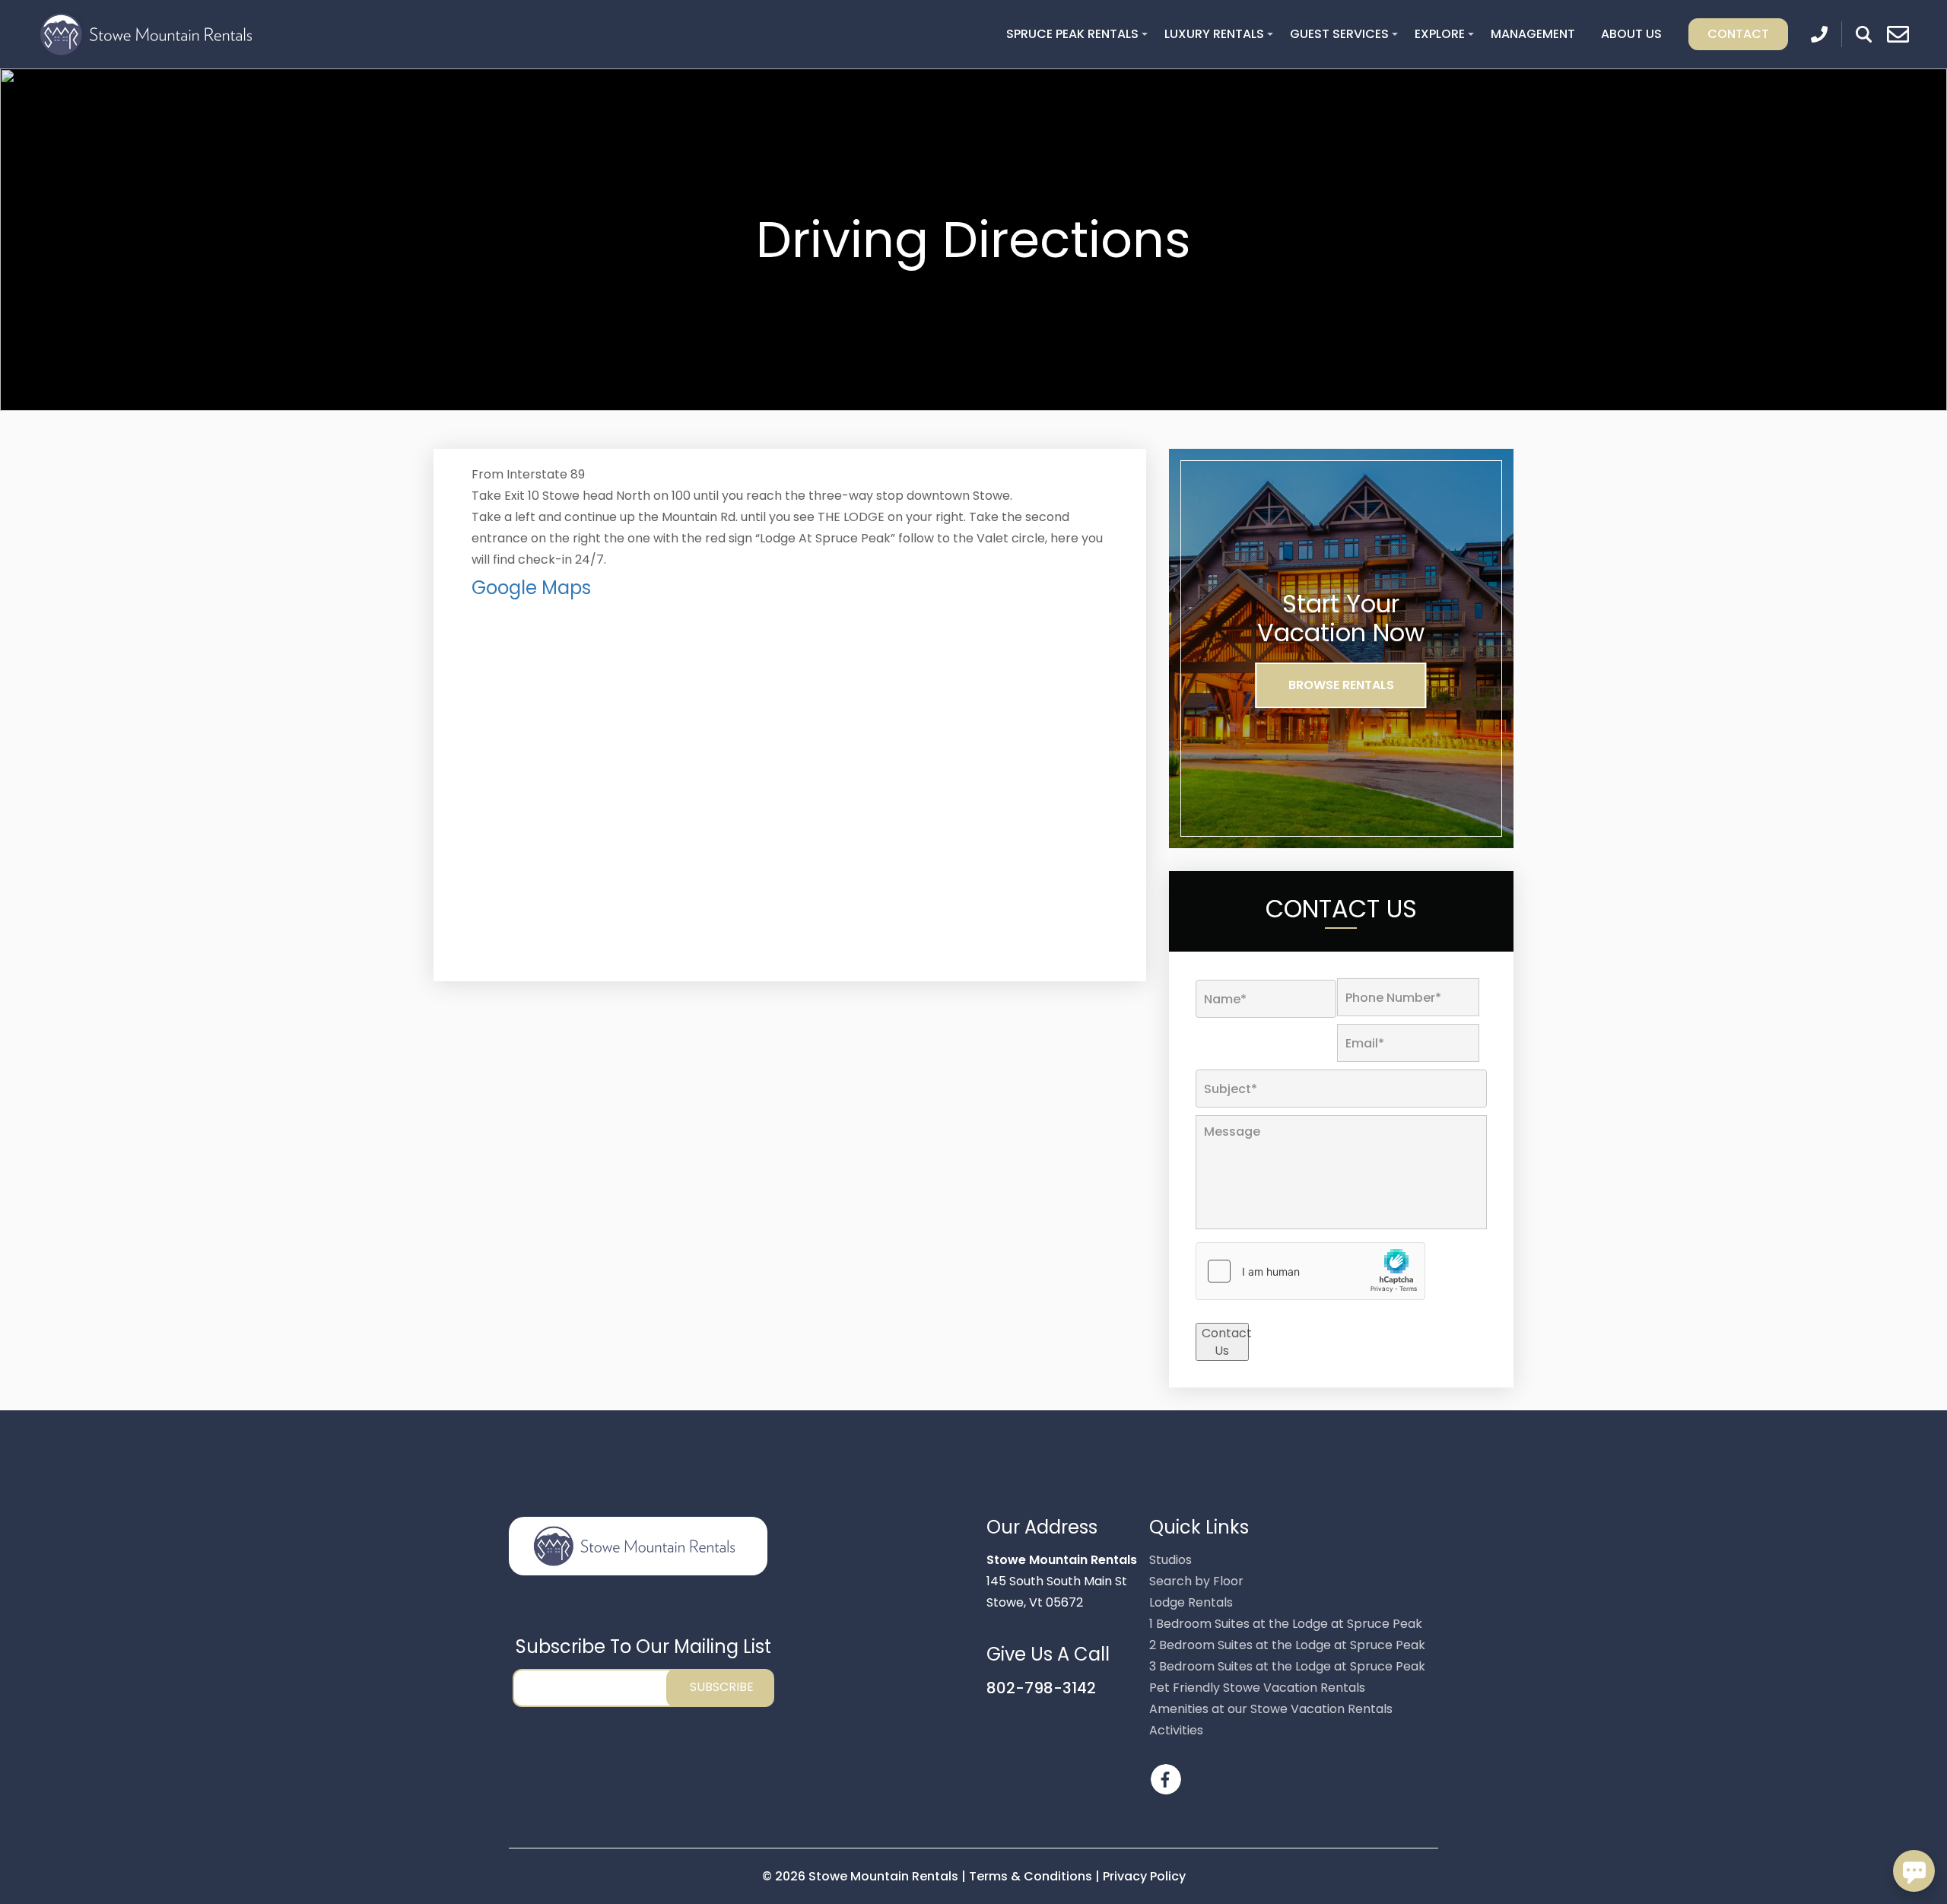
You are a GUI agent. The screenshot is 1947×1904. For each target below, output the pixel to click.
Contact (1738, 34)
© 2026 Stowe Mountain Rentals (862, 1876)
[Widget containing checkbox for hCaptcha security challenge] (1310, 1271)
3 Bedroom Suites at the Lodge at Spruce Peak (1287, 1666)
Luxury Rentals (1214, 34)
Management (1533, 34)
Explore (1440, 34)
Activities (1176, 1730)
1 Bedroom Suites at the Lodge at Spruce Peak (1286, 1624)
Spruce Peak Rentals (1072, 34)
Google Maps (531, 588)
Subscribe (722, 1687)
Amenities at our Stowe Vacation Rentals (1271, 1709)
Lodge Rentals (1191, 1602)
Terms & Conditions (1031, 1876)
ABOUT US (1631, 34)
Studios (1170, 1560)
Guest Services (1339, 34)
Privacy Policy (1144, 1876)
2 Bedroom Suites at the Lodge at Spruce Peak (1287, 1645)
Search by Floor (1196, 1581)
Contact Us (1225, 1342)
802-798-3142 (1041, 1688)
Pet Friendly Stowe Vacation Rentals (1257, 1688)
